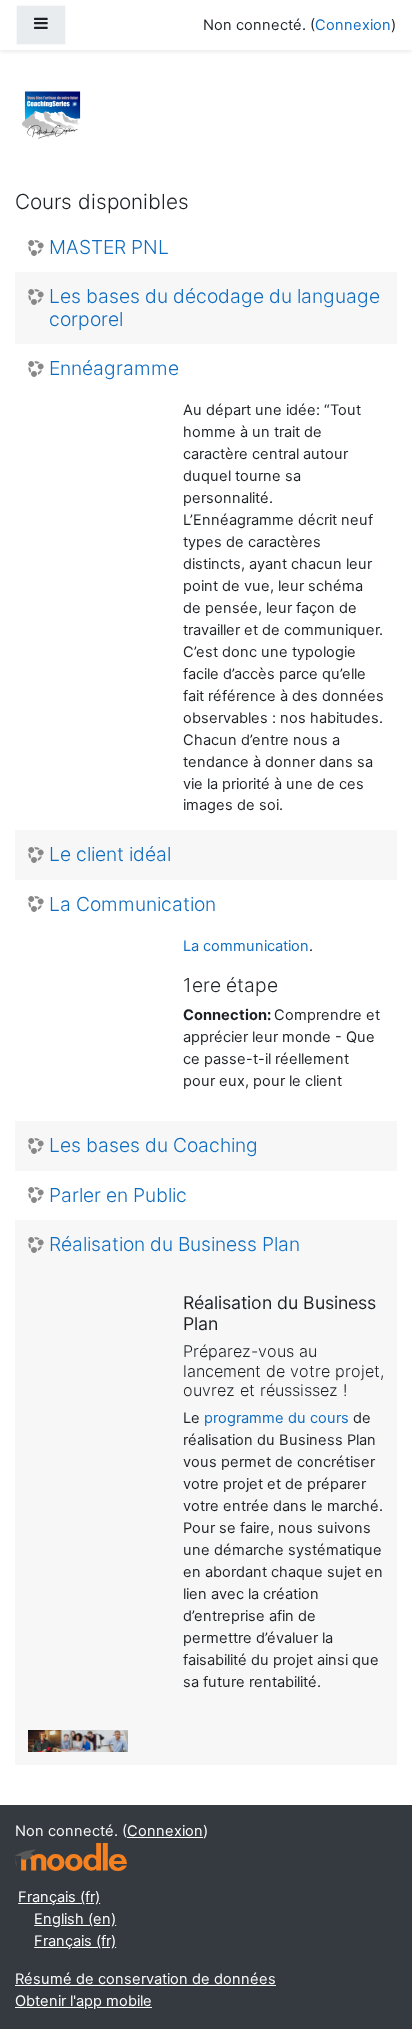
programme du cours (276, 1418)
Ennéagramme (114, 368)
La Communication (132, 904)
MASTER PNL (109, 247)
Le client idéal (110, 854)
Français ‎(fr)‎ (59, 1897)
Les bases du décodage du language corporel (214, 308)
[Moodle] (71, 1857)
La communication (246, 946)
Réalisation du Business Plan (174, 1244)
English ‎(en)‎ (75, 1919)
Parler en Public (118, 1195)
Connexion (353, 25)
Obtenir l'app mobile (83, 2001)
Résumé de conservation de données (145, 1979)
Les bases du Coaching (153, 1145)
